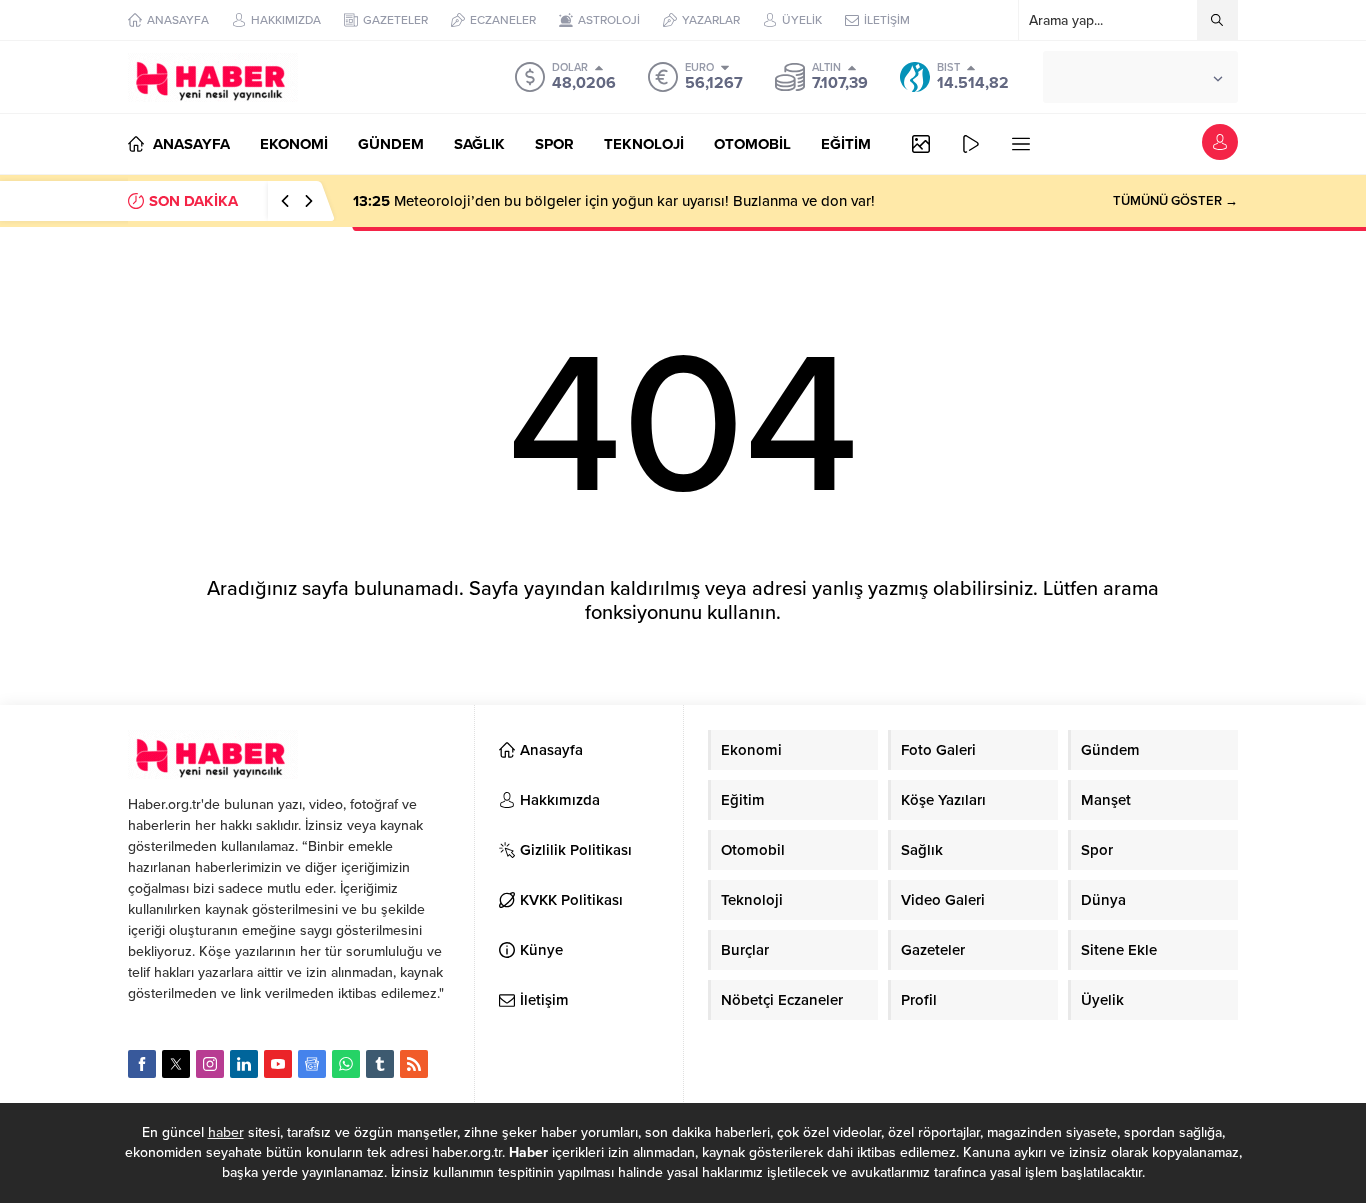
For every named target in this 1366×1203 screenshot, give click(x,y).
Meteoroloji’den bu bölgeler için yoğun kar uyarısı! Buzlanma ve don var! (614, 201)
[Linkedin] (244, 1064)
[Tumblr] (380, 1064)
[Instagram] (210, 1064)
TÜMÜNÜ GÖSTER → (1175, 201)
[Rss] (414, 1064)
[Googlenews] (312, 1064)
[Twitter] (176, 1064)
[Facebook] (142, 1064)
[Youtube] (278, 1064)
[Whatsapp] (346, 1064)
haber (226, 1132)
